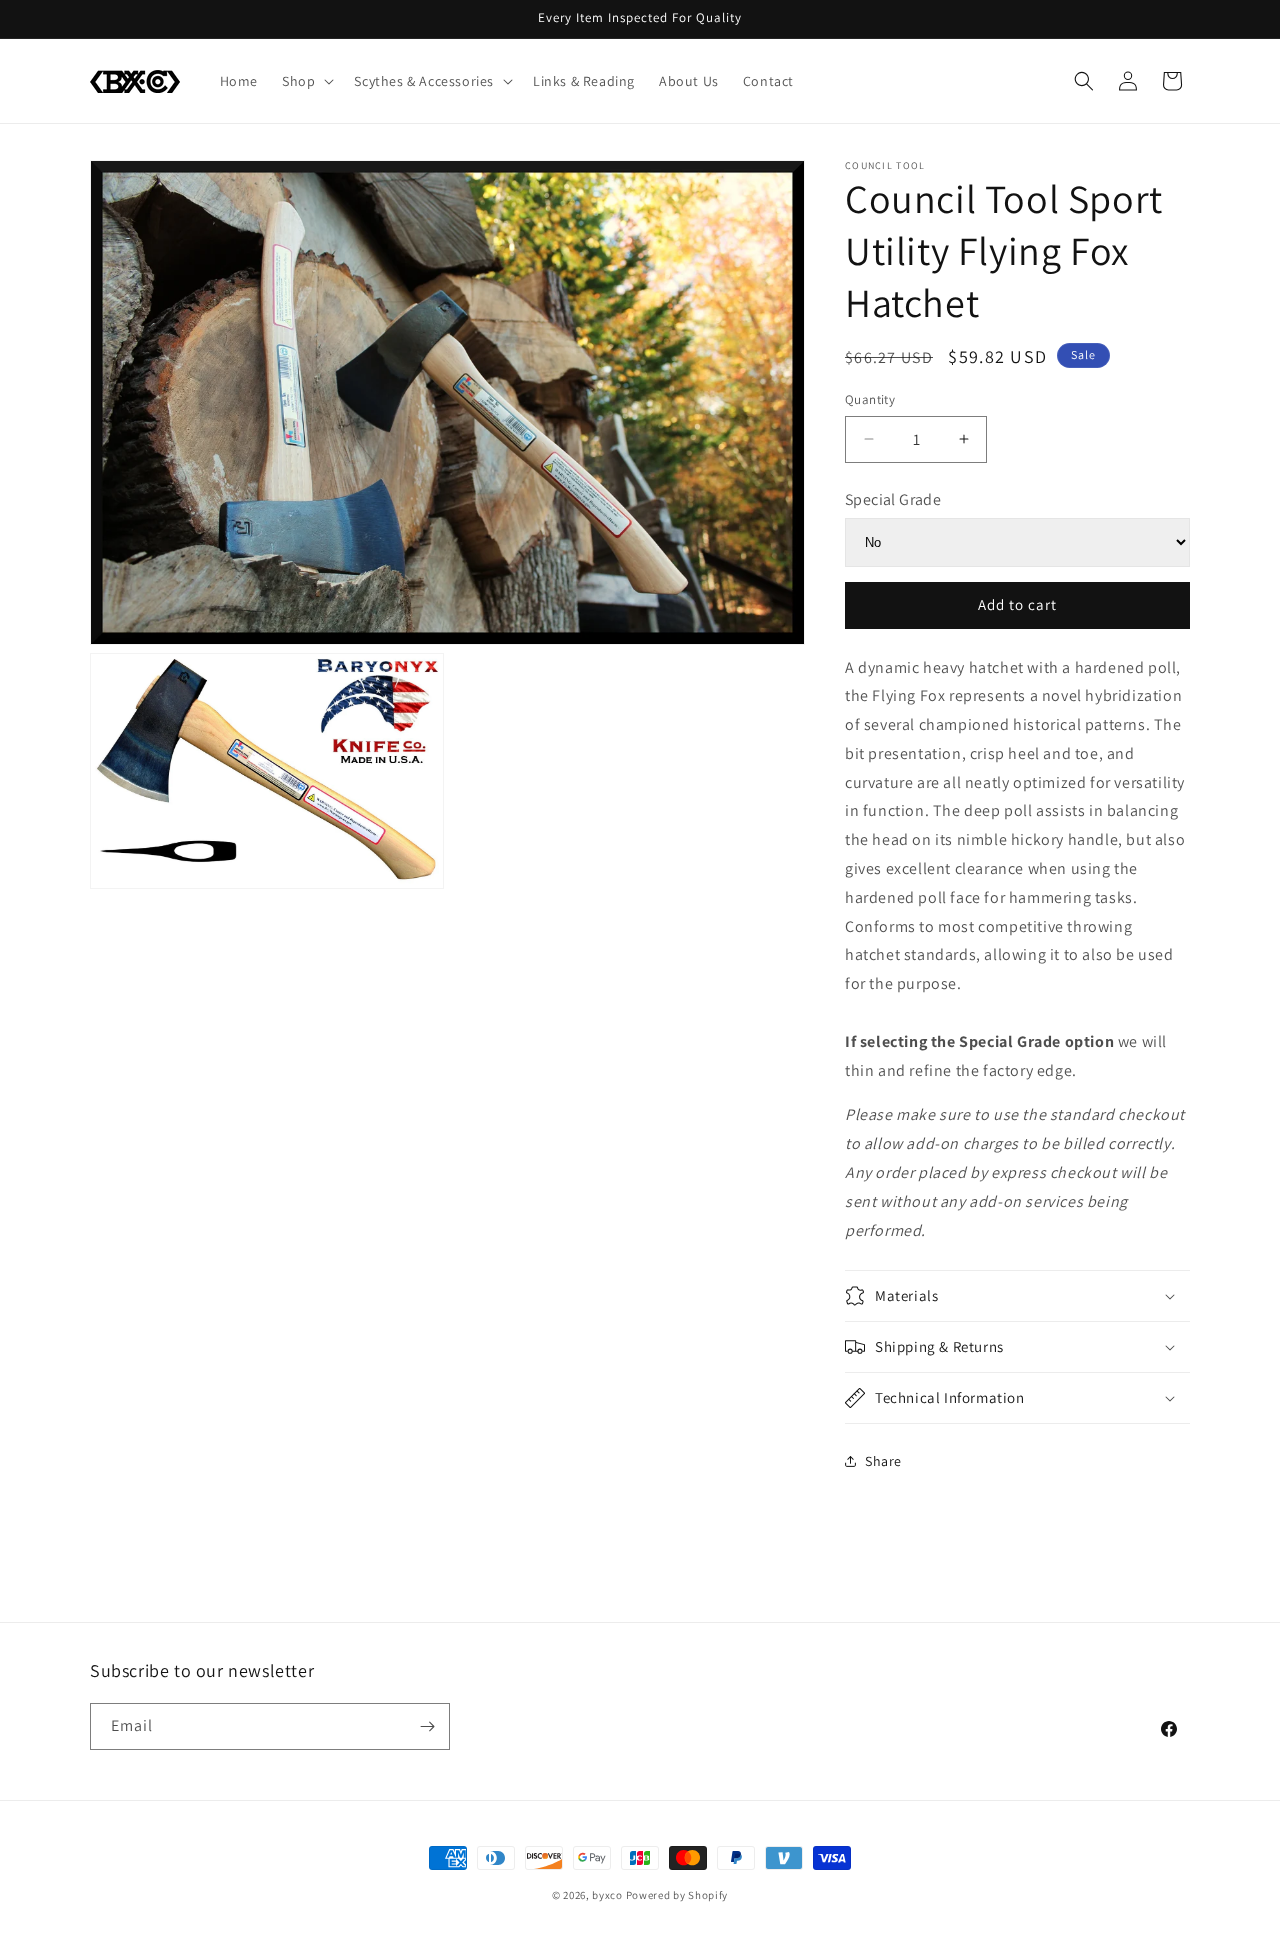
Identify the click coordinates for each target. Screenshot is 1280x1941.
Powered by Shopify (677, 1895)
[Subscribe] (427, 1726)
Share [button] (883, 1461)
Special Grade (893, 499)
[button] (306, 81)
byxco (607, 1895)
